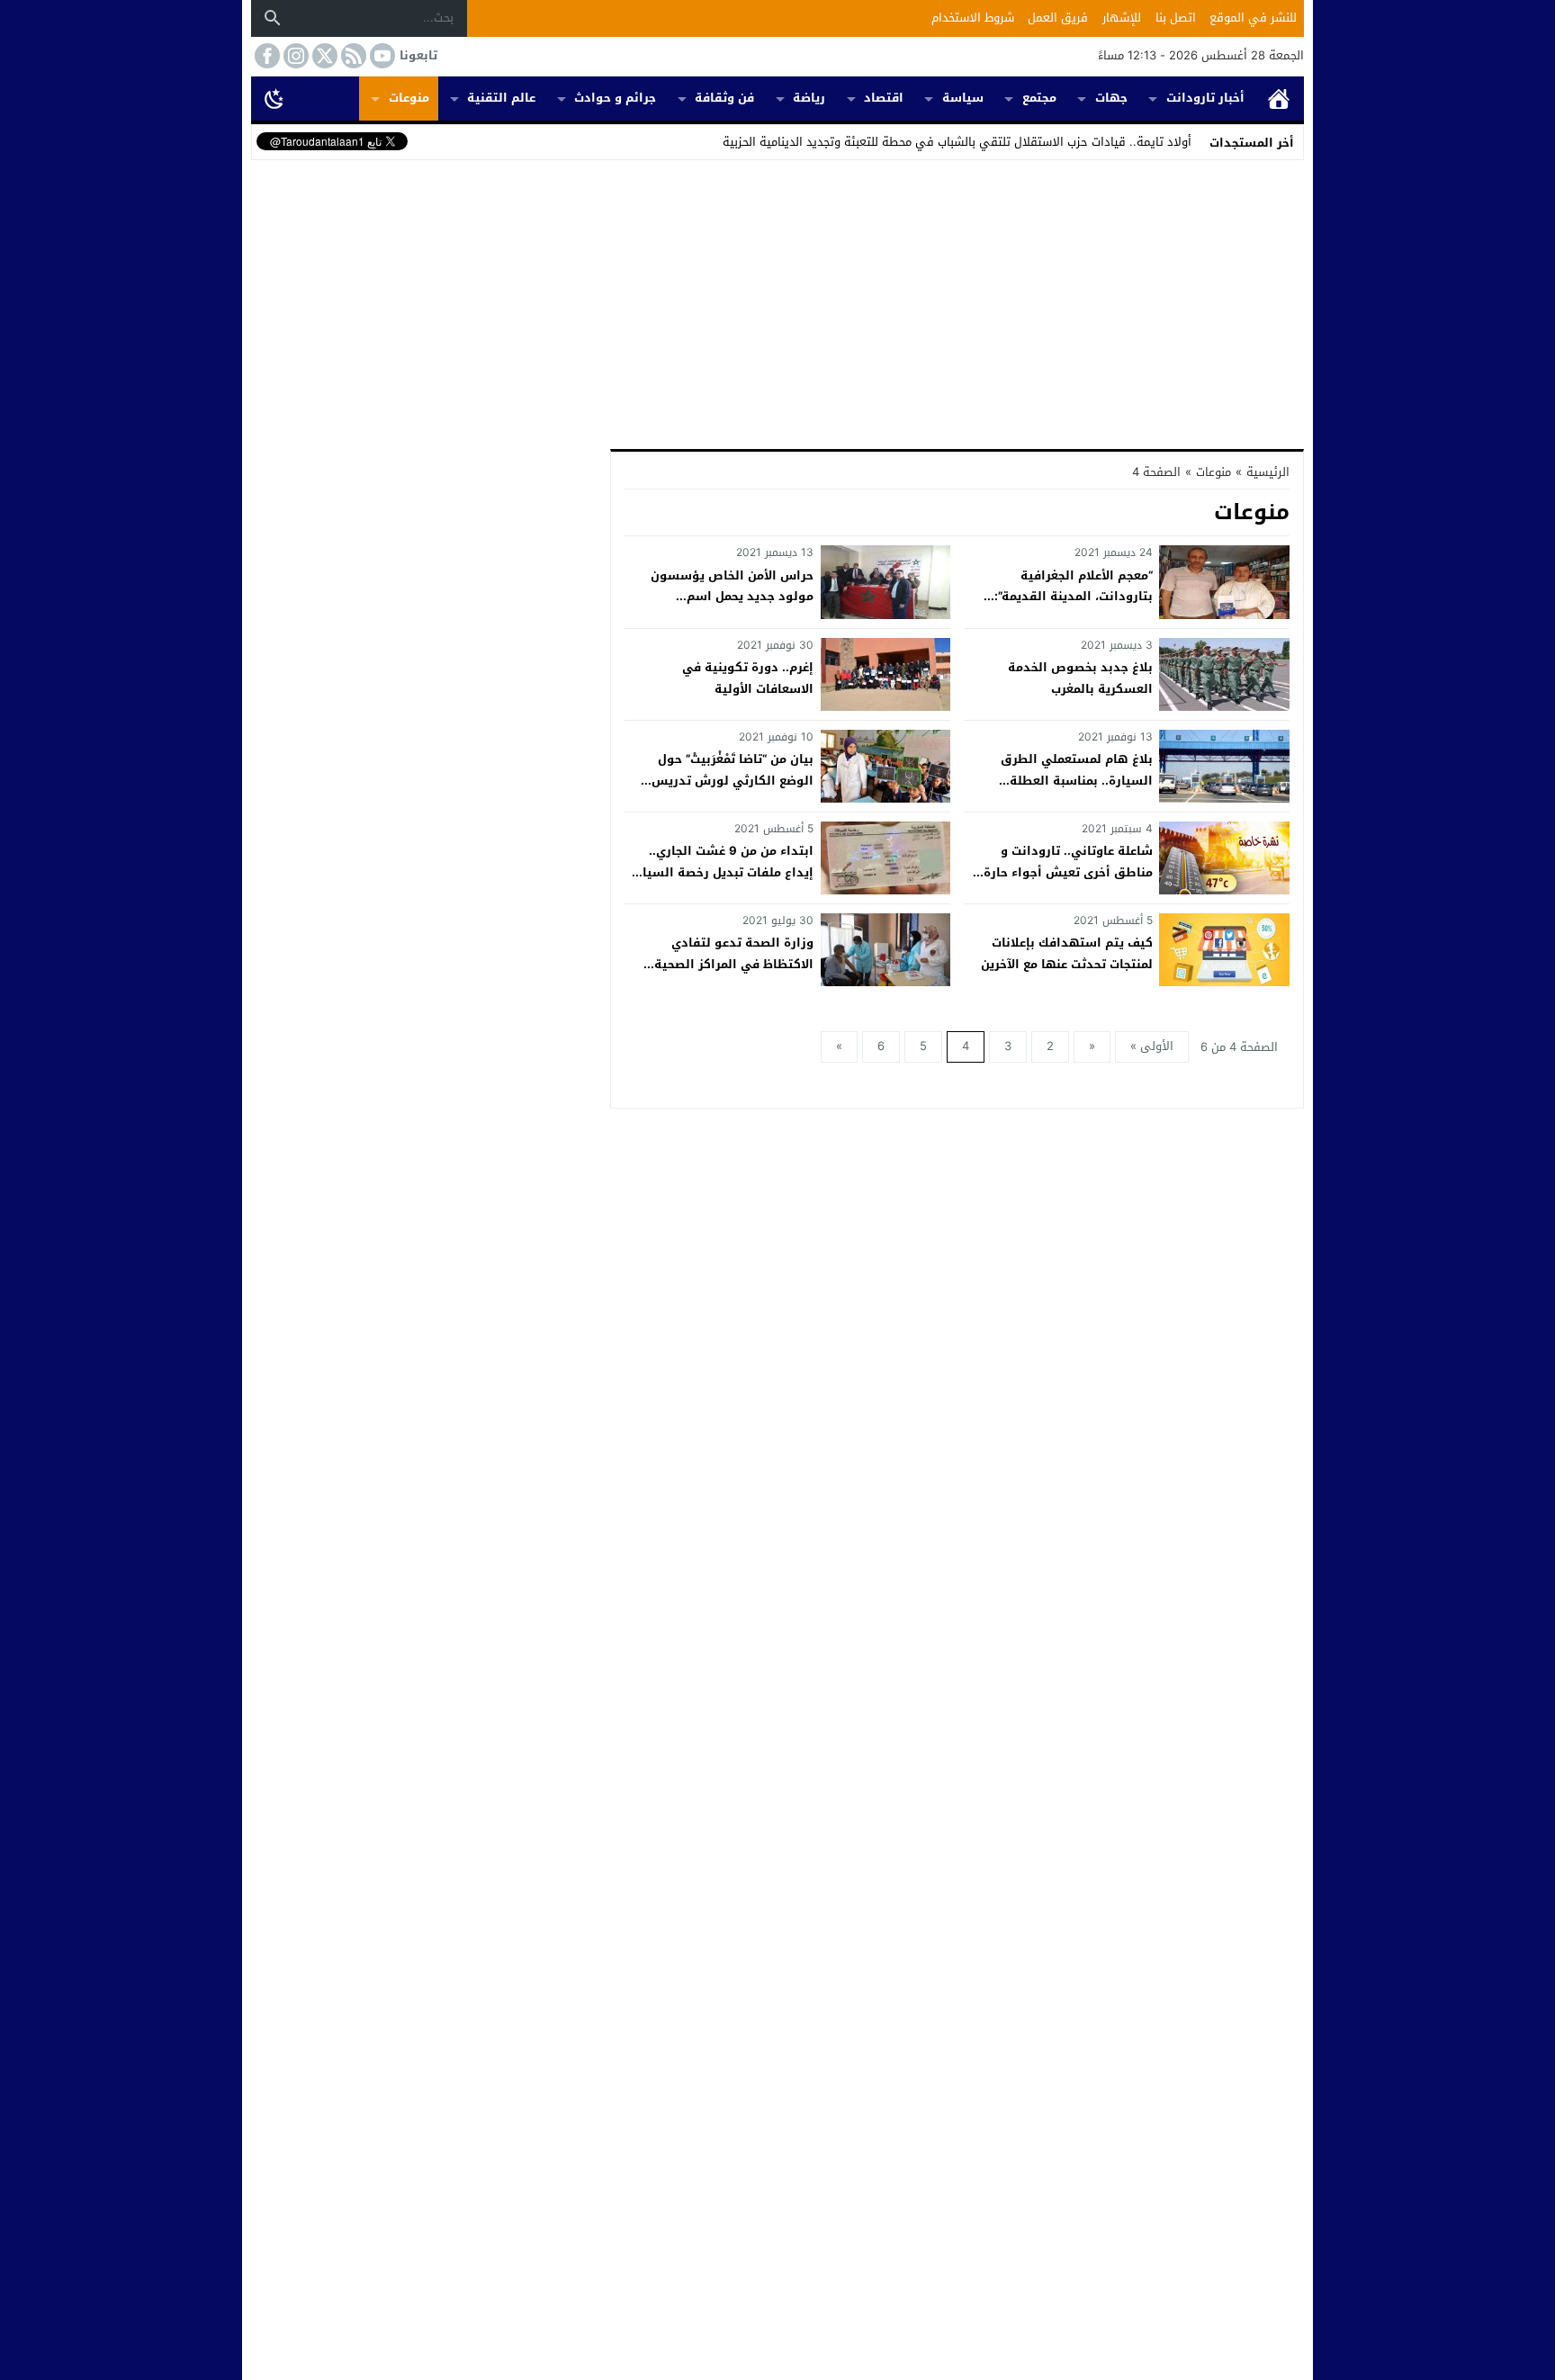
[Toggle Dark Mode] (274, 98)
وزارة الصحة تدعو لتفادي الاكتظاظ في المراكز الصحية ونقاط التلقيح (734, 964)
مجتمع (1039, 98)
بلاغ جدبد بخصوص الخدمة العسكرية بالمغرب (1080, 678)
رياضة (809, 98)
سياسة (963, 98)
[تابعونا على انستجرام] (294, 56)
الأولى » (1152, 1046)
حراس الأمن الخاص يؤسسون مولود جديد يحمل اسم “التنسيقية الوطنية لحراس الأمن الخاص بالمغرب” (720, 607)
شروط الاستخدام (973, 18)
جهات (1111, 98)
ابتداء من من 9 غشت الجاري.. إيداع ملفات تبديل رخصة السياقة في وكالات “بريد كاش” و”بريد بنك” (720, 882)
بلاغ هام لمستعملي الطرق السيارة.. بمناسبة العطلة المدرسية (1077, 780)
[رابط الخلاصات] (352, 56)
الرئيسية (1279, 99)
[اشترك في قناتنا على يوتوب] (381, 56)
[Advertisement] (777, 301)
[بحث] (273, 18)
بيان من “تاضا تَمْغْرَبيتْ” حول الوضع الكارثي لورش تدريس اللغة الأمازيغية (733, 780)
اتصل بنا (1176, 18)
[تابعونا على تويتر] (323, 56)
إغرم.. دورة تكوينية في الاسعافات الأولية (748, 678)
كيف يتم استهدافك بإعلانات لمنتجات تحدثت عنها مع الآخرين (1067, 953)
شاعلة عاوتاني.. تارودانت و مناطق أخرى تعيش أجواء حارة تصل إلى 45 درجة (1068, 872)
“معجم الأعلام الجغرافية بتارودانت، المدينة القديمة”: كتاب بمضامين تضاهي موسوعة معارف (1064, 607)
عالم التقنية (501, 98)
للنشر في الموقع (1253, 18)
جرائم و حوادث (615, 98)
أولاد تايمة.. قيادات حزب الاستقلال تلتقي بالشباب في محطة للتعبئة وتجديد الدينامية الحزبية (957, 142)
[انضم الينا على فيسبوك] (265, 56)
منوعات (409, 98)
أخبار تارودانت (1205, 98)
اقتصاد (884, 98)
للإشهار (1122, 18)
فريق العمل (1058, 18)
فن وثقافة (724, 98)
